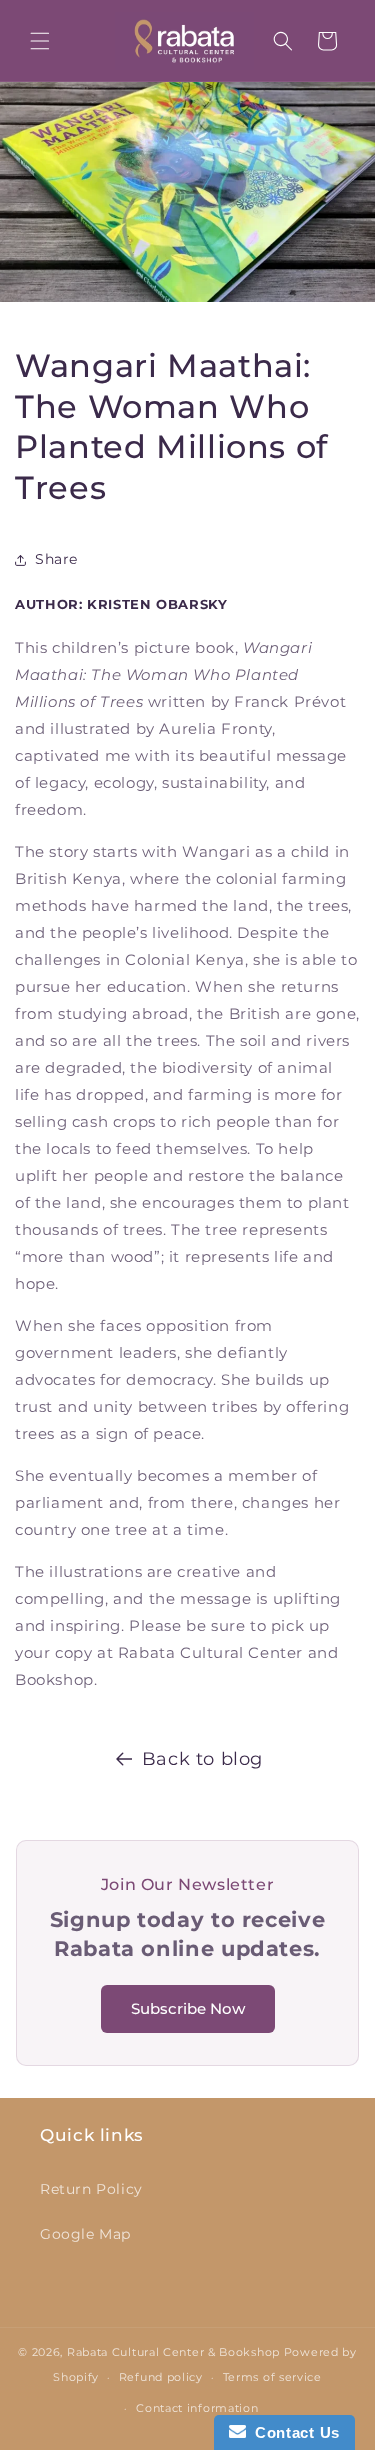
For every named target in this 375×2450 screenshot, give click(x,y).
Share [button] (56, 559)
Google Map (85, 2234)
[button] (40, 41)
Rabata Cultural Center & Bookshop (173, 2352)
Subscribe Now (188, 2008)
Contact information (197, 2408)
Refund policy (161, 2377)
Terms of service (272, 2377)
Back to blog (202, 1759)
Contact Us (293, 2432)
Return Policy (91, 2189)
